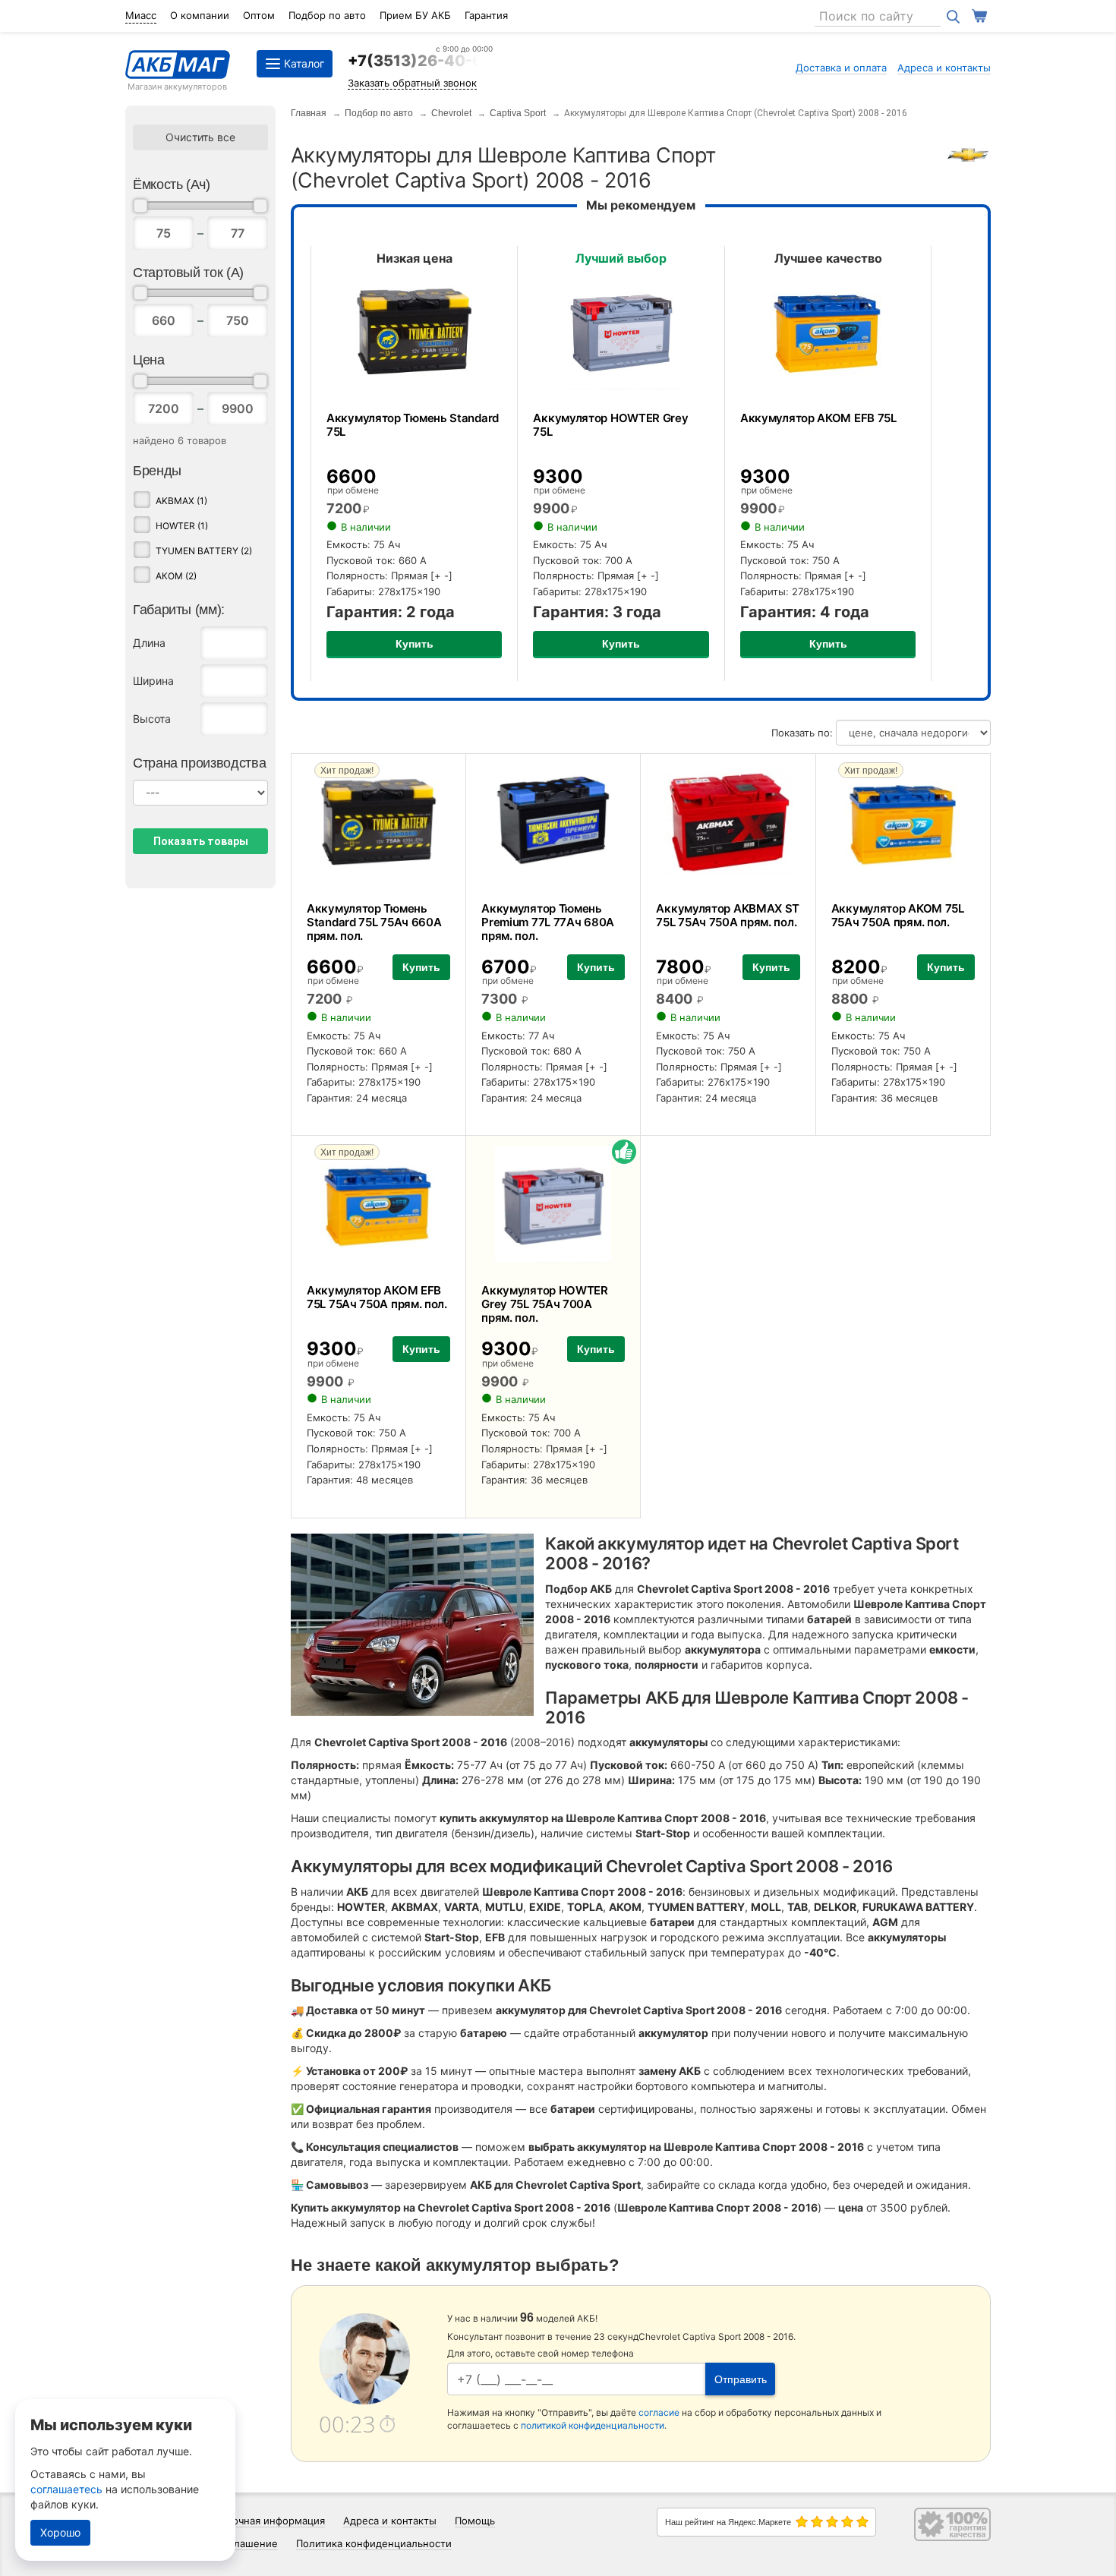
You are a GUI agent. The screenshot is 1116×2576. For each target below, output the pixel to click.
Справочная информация (264, 2521)
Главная (309, 113)
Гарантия (486, 15)
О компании (200, 15)
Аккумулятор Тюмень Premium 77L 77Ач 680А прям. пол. (548, 922)
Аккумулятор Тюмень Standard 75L (413, 425)
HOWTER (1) (182, 526)
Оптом (259, 15)
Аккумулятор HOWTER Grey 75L (610, 425)
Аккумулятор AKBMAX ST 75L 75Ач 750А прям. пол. (728, 915)
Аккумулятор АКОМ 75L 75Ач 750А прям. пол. (898, 915)
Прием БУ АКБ (415, 15)
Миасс (141, 15)
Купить (415, 644)
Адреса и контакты (944, 68)
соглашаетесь (66, 2489)
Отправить (741, 2379)
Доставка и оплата (841, 68)
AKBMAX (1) (181, 501)
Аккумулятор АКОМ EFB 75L (818, 418)
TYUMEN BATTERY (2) (204, 551)
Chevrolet (451, 113)
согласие (659, 2412)
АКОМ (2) (176, 576)
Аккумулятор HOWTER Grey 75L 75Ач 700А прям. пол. (545, 1304)
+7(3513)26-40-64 (420, 61)
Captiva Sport (518, 113)
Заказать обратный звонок (412, 83)
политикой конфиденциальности (593, 2425)
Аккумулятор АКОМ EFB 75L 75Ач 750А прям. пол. (377, 1297)
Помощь (475, 2521)
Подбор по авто (327, 15)
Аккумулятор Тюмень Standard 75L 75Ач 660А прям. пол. (374, 922)
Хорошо (60, 2532)
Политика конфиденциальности (374, 2543)
